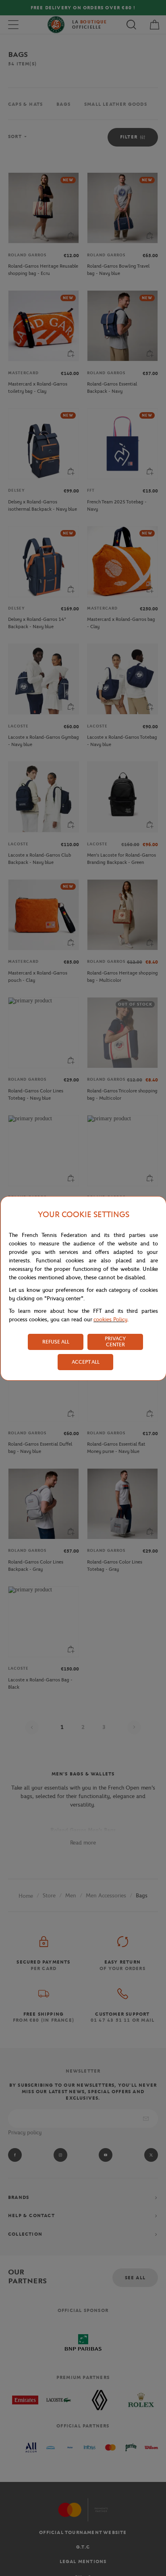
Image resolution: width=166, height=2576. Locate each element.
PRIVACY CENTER (115, 1341)
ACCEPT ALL (86, 1362)
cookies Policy (110, 1319)
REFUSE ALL (56, 1342)
